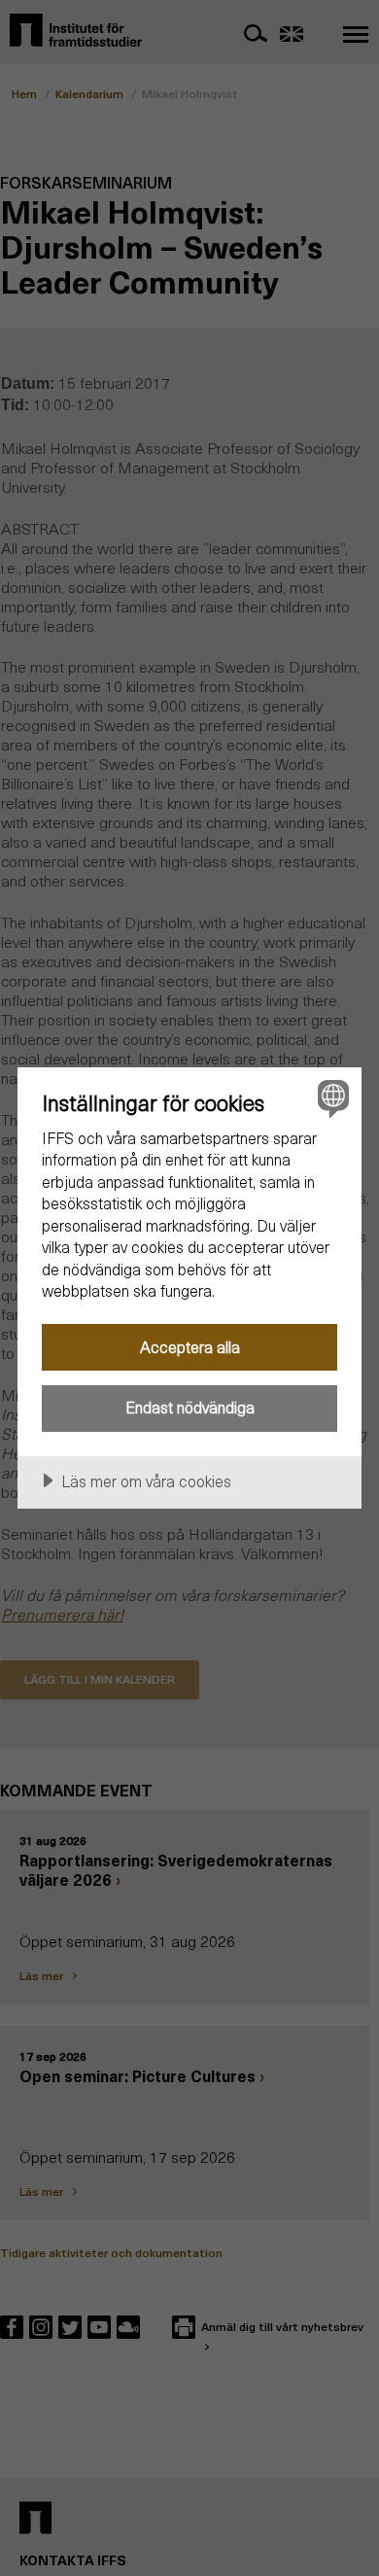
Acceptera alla (190, 1347)
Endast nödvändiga (190, 1407)
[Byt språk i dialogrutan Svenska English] (331, 1098)
